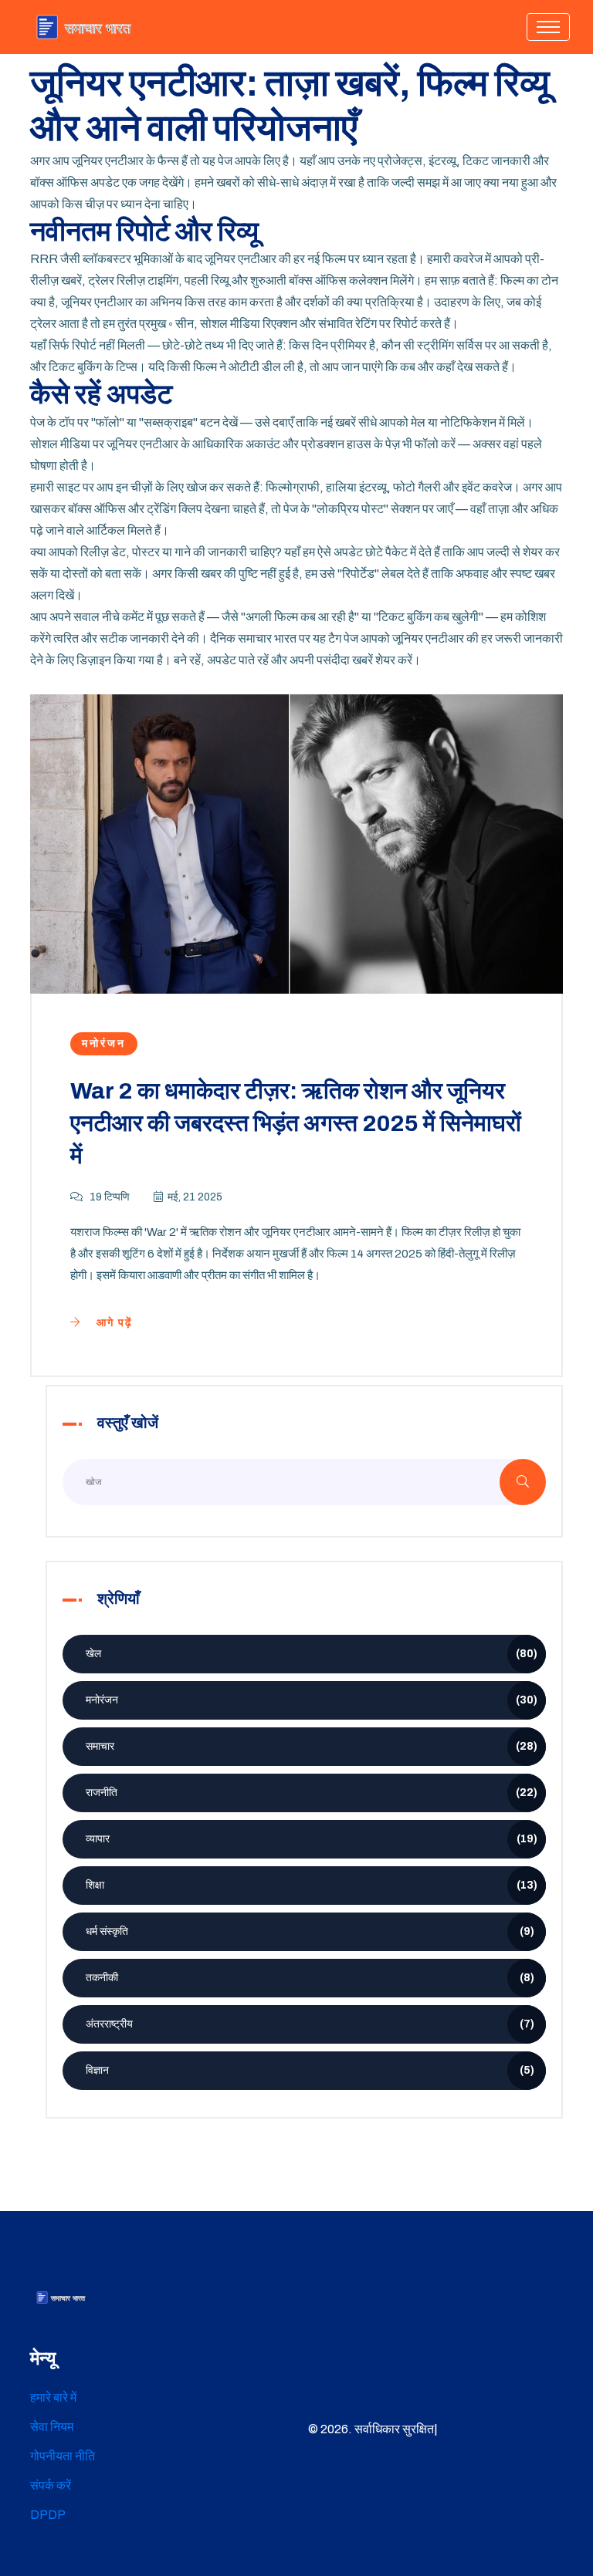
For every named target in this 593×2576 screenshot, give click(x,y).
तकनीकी (310, 1978)
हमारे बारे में (53, 2397)
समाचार (312, 1746)
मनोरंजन (104, 1043)
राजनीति (312, 1793)
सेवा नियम (52, 2427)
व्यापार (312, 1839)
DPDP (48, 2515)
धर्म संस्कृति (310, 1931)
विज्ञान (310, 2070)
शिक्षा (312, 1885)
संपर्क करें (51, 2485)
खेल (312, 1654)
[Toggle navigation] (548, 27)
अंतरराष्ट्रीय (310, 2024)
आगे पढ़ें (113, 1323)
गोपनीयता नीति (63, 2456)
